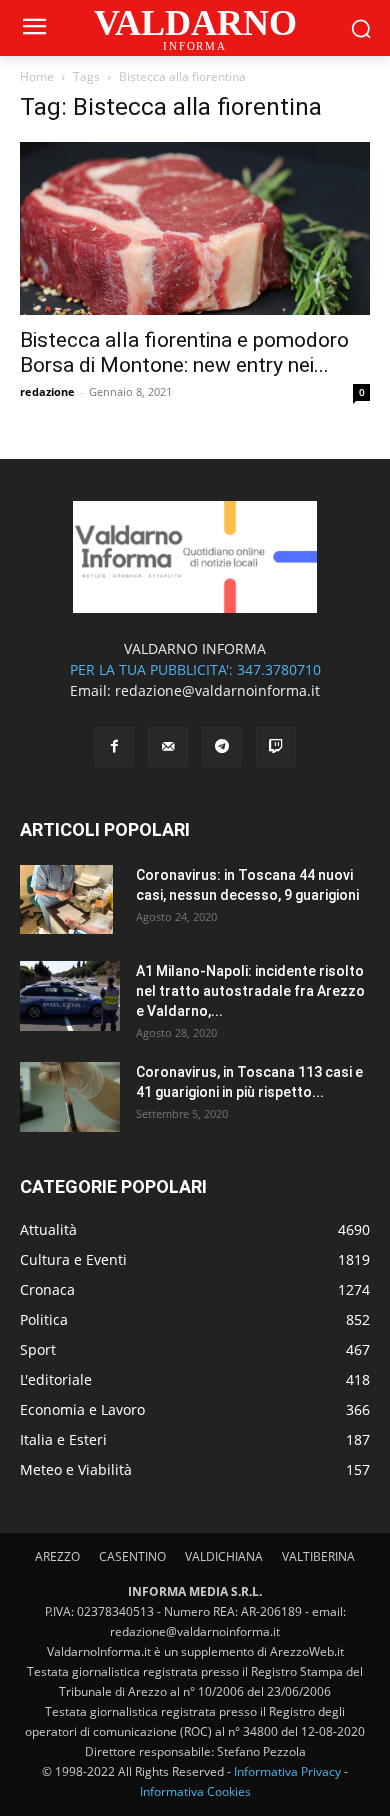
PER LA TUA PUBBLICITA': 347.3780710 (195, 669)
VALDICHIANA (224, 1556)
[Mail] (168, 747)
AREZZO (57, 1556)
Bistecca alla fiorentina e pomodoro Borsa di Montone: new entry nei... (184, 352)
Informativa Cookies (195, 1791)
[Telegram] (222, 747)
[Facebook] (114, 747)
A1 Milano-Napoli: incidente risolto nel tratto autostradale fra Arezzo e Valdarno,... (250, 991)
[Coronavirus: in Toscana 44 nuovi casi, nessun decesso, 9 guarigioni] (66, 900)
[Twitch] (276, 747)
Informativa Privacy (287, 1771)
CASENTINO (132, 1556)
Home (37, 76)
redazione (47, 391)
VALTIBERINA (318, 1556)
